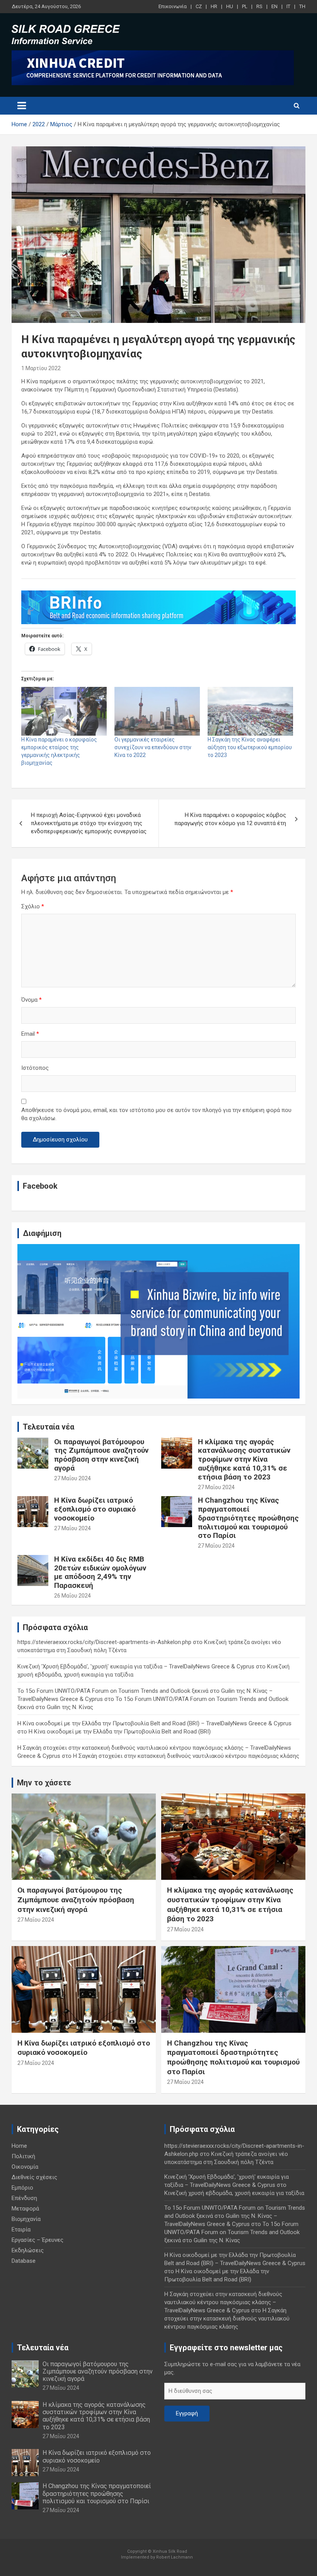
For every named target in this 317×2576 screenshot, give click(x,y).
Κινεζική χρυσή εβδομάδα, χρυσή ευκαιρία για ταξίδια (234, 2193)
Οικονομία (25, 2167)
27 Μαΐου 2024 (72, 1478)
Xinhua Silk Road (170, 2551)
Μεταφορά (25, 2209)
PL (245, 6)
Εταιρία (21, 2229)
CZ (199, 6)
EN (274, 6)
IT (288, 6)
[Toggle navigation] (22, 106)
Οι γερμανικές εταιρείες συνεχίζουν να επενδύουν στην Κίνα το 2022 (153, 747)
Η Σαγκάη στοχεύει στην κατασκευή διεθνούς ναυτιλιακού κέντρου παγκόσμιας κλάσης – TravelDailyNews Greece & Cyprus (223, 2302)
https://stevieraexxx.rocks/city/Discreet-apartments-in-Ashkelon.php (104, 1642)
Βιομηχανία (26, 2219)
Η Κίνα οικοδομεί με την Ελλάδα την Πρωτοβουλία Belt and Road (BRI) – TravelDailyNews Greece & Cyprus (154, 1723)
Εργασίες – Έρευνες (37, 2240)
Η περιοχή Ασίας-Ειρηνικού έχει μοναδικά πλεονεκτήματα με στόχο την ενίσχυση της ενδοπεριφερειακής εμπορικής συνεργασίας (89, 823)
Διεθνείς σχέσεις (34, 2177)
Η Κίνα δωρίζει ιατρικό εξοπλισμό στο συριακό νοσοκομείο (95, 1509)
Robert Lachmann (175, 2557)
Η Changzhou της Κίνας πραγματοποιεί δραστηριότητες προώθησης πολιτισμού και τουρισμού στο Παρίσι (248, 1518)
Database (24, 2261)
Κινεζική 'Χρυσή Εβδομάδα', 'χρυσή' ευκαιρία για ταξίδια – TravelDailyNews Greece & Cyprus (136, 1666)
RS (259, 6)
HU (230, 6)
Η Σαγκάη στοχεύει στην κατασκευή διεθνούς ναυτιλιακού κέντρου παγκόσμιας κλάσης (186, 1756)
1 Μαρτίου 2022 (41, 368)
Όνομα (32, 1000)
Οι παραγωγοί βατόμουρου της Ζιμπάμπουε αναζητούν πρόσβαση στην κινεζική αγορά (101, 1455)
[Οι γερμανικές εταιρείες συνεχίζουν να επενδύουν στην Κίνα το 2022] (157, 711)
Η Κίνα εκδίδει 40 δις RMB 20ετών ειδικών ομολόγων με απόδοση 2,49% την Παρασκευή (100, 1572)
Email (30, 1034)
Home (19, 2146)
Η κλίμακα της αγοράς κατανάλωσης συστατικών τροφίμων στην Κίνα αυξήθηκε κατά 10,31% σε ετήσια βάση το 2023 (244, 1459)
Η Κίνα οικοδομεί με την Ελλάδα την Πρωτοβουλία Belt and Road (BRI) (120, 1732)
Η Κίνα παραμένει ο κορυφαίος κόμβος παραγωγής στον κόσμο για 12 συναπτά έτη (230, 819)
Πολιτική (23, 2156)
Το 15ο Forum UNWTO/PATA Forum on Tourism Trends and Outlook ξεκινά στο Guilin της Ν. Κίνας (232, 2232)
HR (214, 6)
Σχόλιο (33, 906)
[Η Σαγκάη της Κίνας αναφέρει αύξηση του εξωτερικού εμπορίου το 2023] (250, 711)
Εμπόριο (22, 2188)
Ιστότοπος (35, 1068)
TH (302, 6)
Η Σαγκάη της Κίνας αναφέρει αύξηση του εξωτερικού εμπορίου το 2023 (250, 747)
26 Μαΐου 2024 (72, 1596)
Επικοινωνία (173, 6)
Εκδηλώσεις (28, 2250)
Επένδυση (24, 2198)
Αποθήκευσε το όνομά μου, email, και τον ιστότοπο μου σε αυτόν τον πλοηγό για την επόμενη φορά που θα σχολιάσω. (156, 1114)
